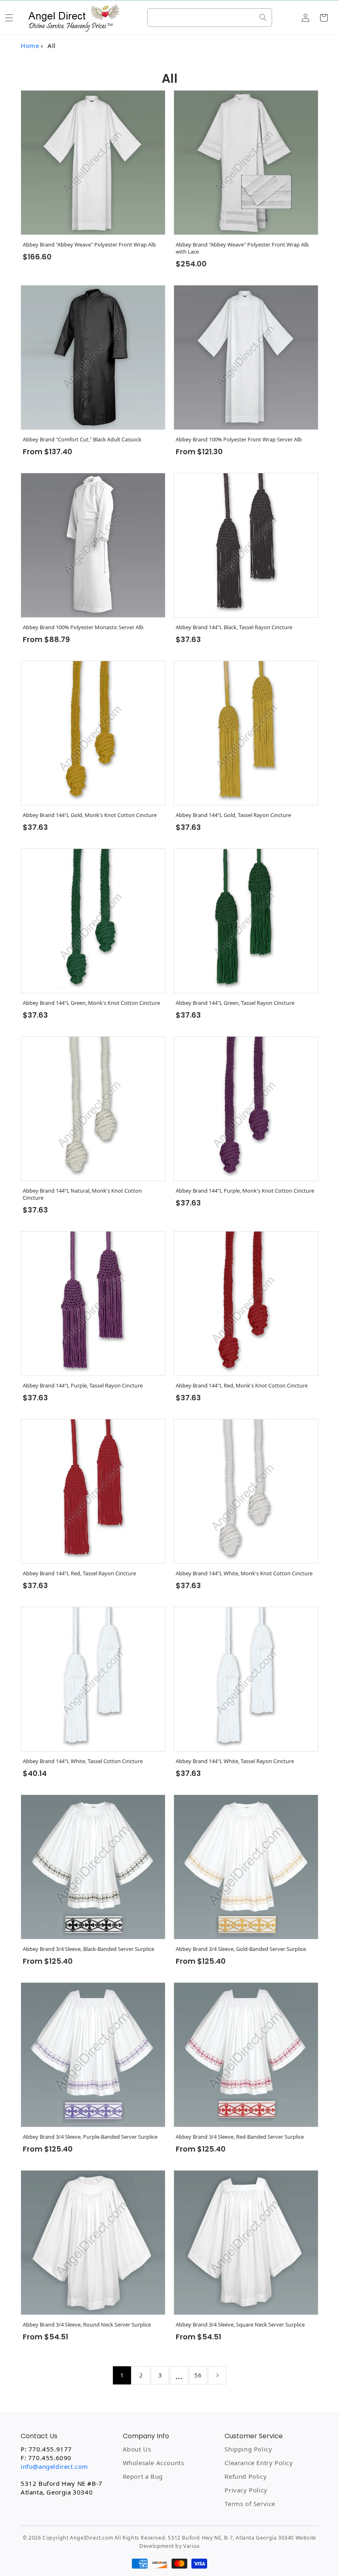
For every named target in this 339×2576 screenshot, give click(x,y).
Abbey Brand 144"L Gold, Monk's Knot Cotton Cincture (90, 815)
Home (30, 46)
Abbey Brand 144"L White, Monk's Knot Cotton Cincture (244, 1573)
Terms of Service (250, 2504)
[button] (9, 18)
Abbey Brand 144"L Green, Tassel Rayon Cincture (235, 1003)
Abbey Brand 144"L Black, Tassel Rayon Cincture (234, 627)
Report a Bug (143, 2476)
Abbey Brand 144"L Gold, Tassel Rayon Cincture (233, 815)
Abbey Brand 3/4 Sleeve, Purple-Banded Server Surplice (90, 2137)
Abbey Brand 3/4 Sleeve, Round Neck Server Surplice (87, 2325)
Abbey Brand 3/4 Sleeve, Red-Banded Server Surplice (240, 2137)
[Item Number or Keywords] (263, 17)
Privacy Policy (246, 2490)
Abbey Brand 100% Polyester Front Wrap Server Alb (239, 440)
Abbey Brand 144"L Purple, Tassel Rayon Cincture (83, 1386)
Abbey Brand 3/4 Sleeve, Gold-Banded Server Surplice (241, 1949)
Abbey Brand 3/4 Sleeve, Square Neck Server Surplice (240, 2325)
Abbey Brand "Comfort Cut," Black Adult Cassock (82, 440)
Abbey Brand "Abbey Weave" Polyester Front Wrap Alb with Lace (242, 248)
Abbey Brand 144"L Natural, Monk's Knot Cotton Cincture (82, 1194)
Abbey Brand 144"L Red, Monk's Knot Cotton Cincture (242, 1386)
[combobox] (209, 18)
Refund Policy (246, 2476)
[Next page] (217, 2375)
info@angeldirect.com (54, 2466)
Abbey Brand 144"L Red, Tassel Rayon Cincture (79, 1573)
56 (198, 2375)
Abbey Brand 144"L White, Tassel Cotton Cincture (83, 1761)
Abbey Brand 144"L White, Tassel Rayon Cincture (235, 1761)
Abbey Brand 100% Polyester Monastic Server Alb (83, 627)
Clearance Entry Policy (259, 2463)
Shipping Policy (248, 2449)
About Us (137, 2449)
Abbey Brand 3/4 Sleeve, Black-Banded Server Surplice (88, 1949)
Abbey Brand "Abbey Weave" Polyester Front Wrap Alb (89, 245)
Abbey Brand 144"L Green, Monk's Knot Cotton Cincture (91, 1003)
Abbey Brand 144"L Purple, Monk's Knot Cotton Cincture (245, 1191)
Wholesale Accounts (154, 2463)
